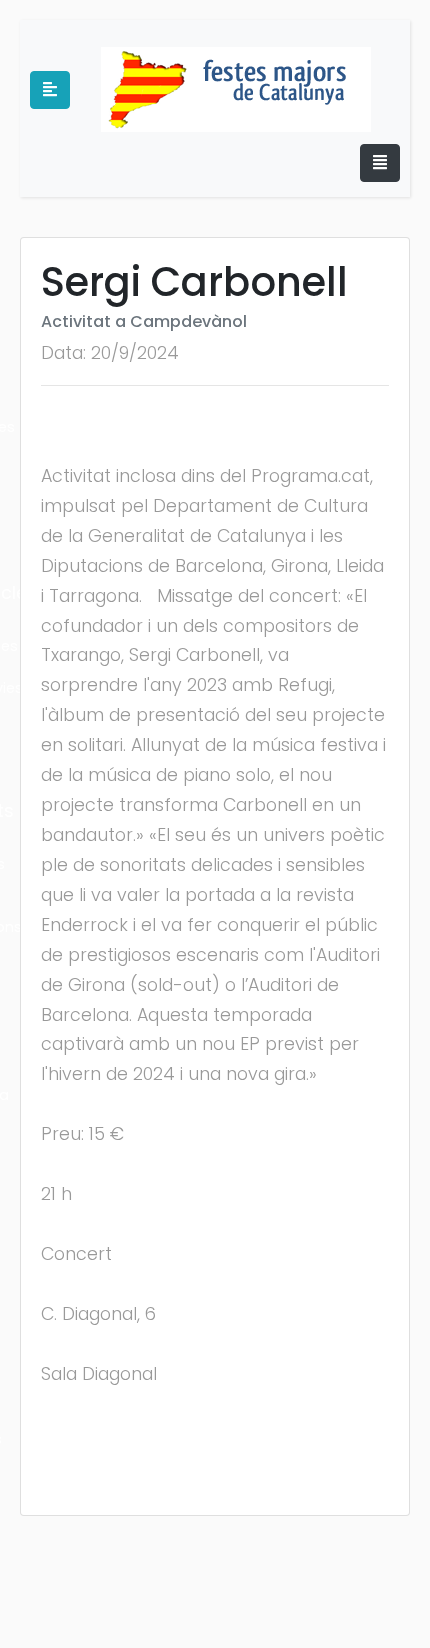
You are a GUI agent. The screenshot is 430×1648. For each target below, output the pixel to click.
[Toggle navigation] (380, 163)
